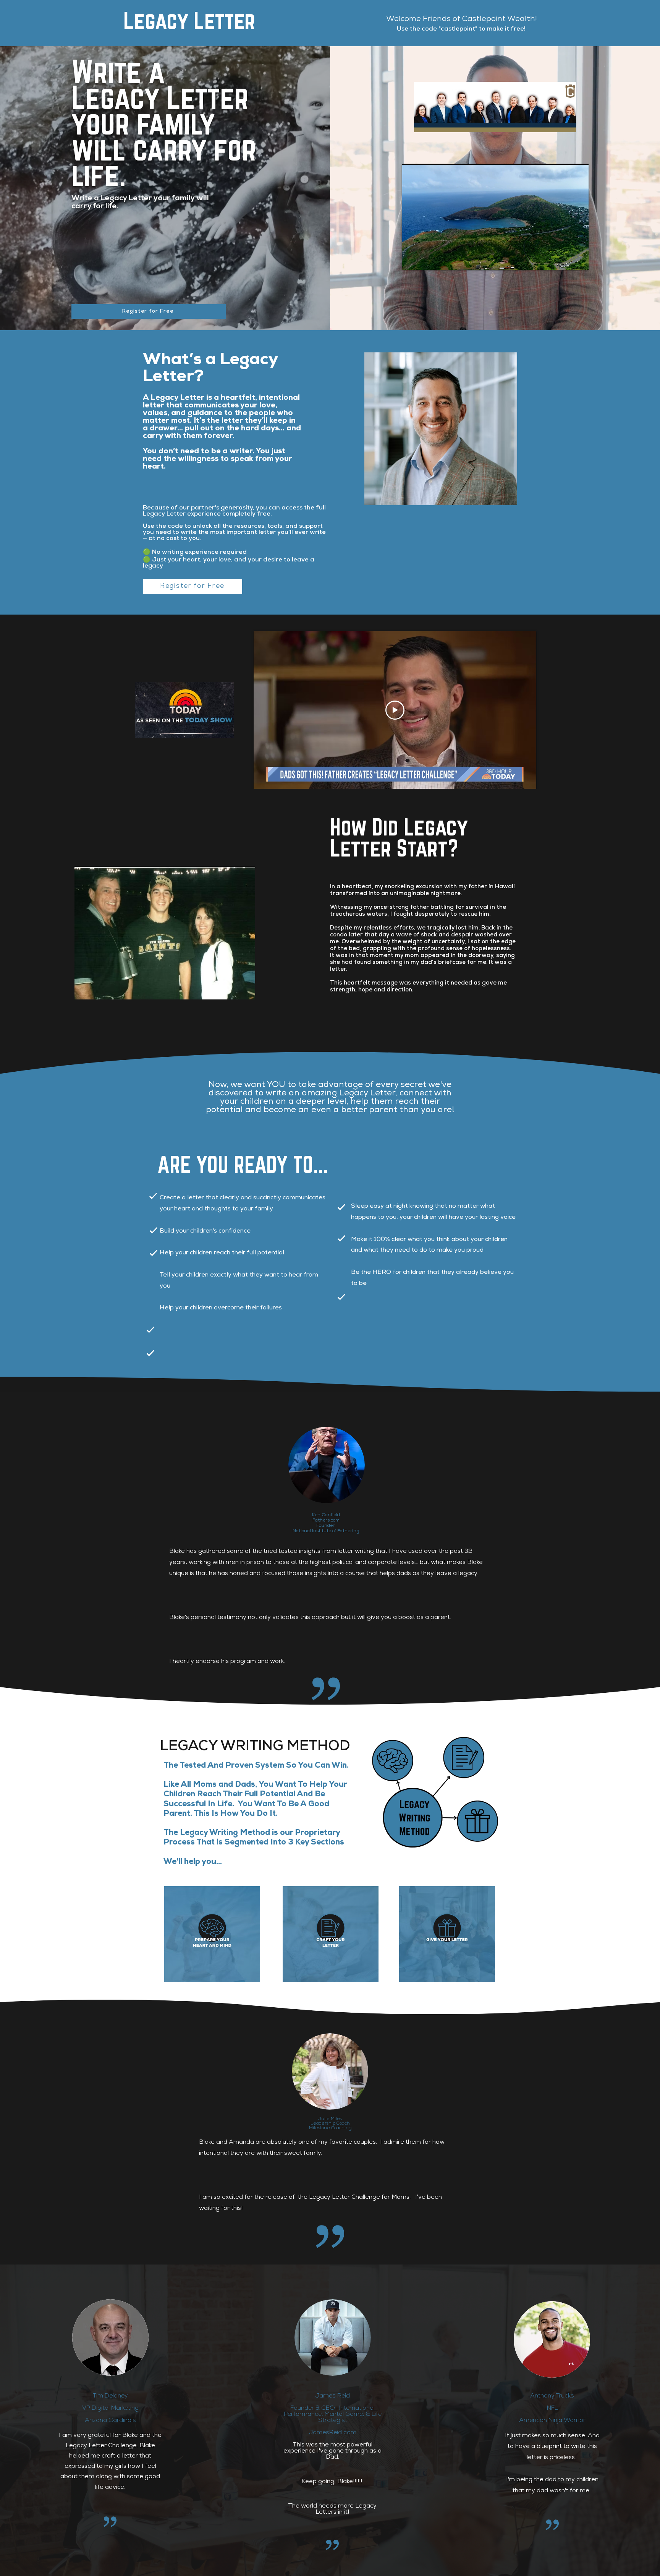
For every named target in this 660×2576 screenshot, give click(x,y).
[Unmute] (425, 260)
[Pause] (412, 260)
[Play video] (395, 710)
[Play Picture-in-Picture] (565, 260)
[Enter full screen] (578, 260)
